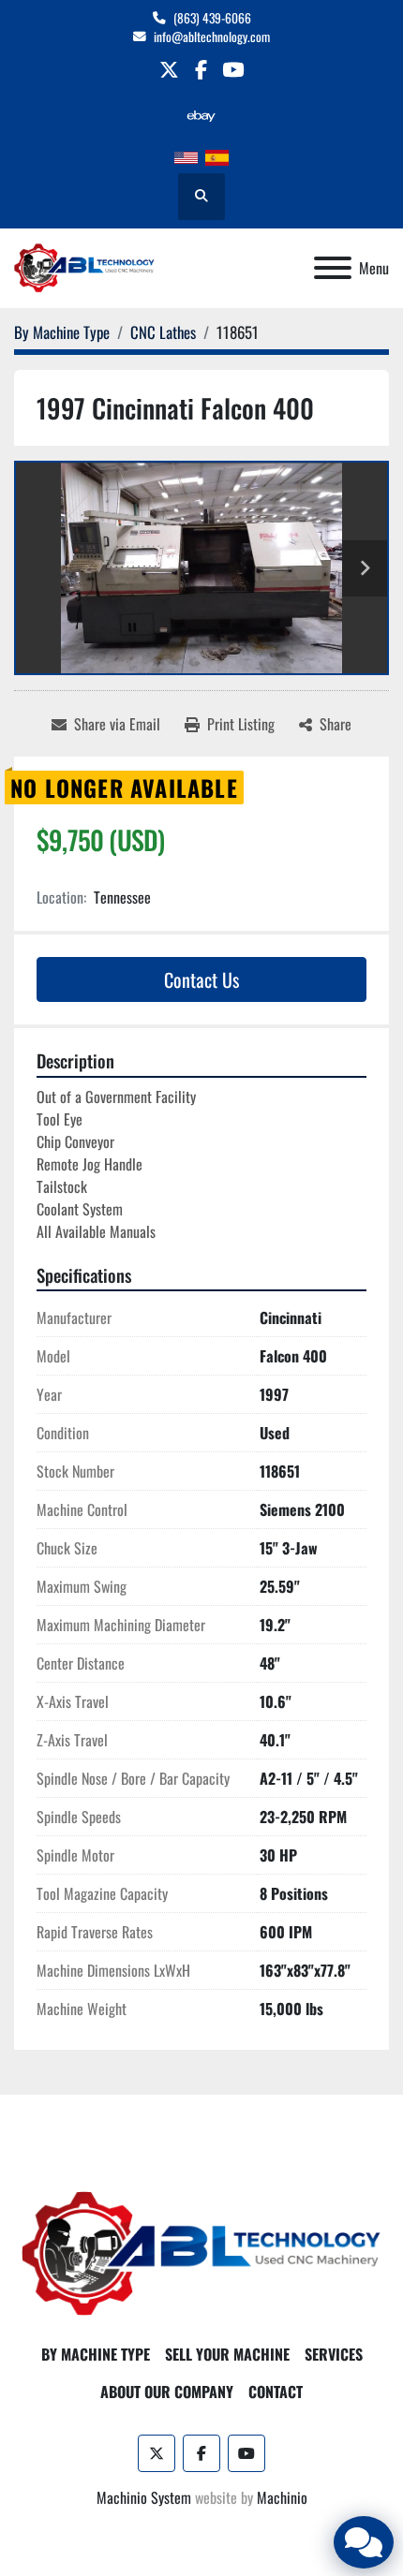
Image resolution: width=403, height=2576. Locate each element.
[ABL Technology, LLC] (201, 2252)
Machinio (282, 2497)
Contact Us (201, 979)
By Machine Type (96, 2354)
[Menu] (333, 268)
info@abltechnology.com (212, 37)
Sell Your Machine (227, 2354)
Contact (276, 2392)
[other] (201, 116)
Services (334, 2354)
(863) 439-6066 (212, 18)
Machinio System (144, 2497)
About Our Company (167, 2392)
